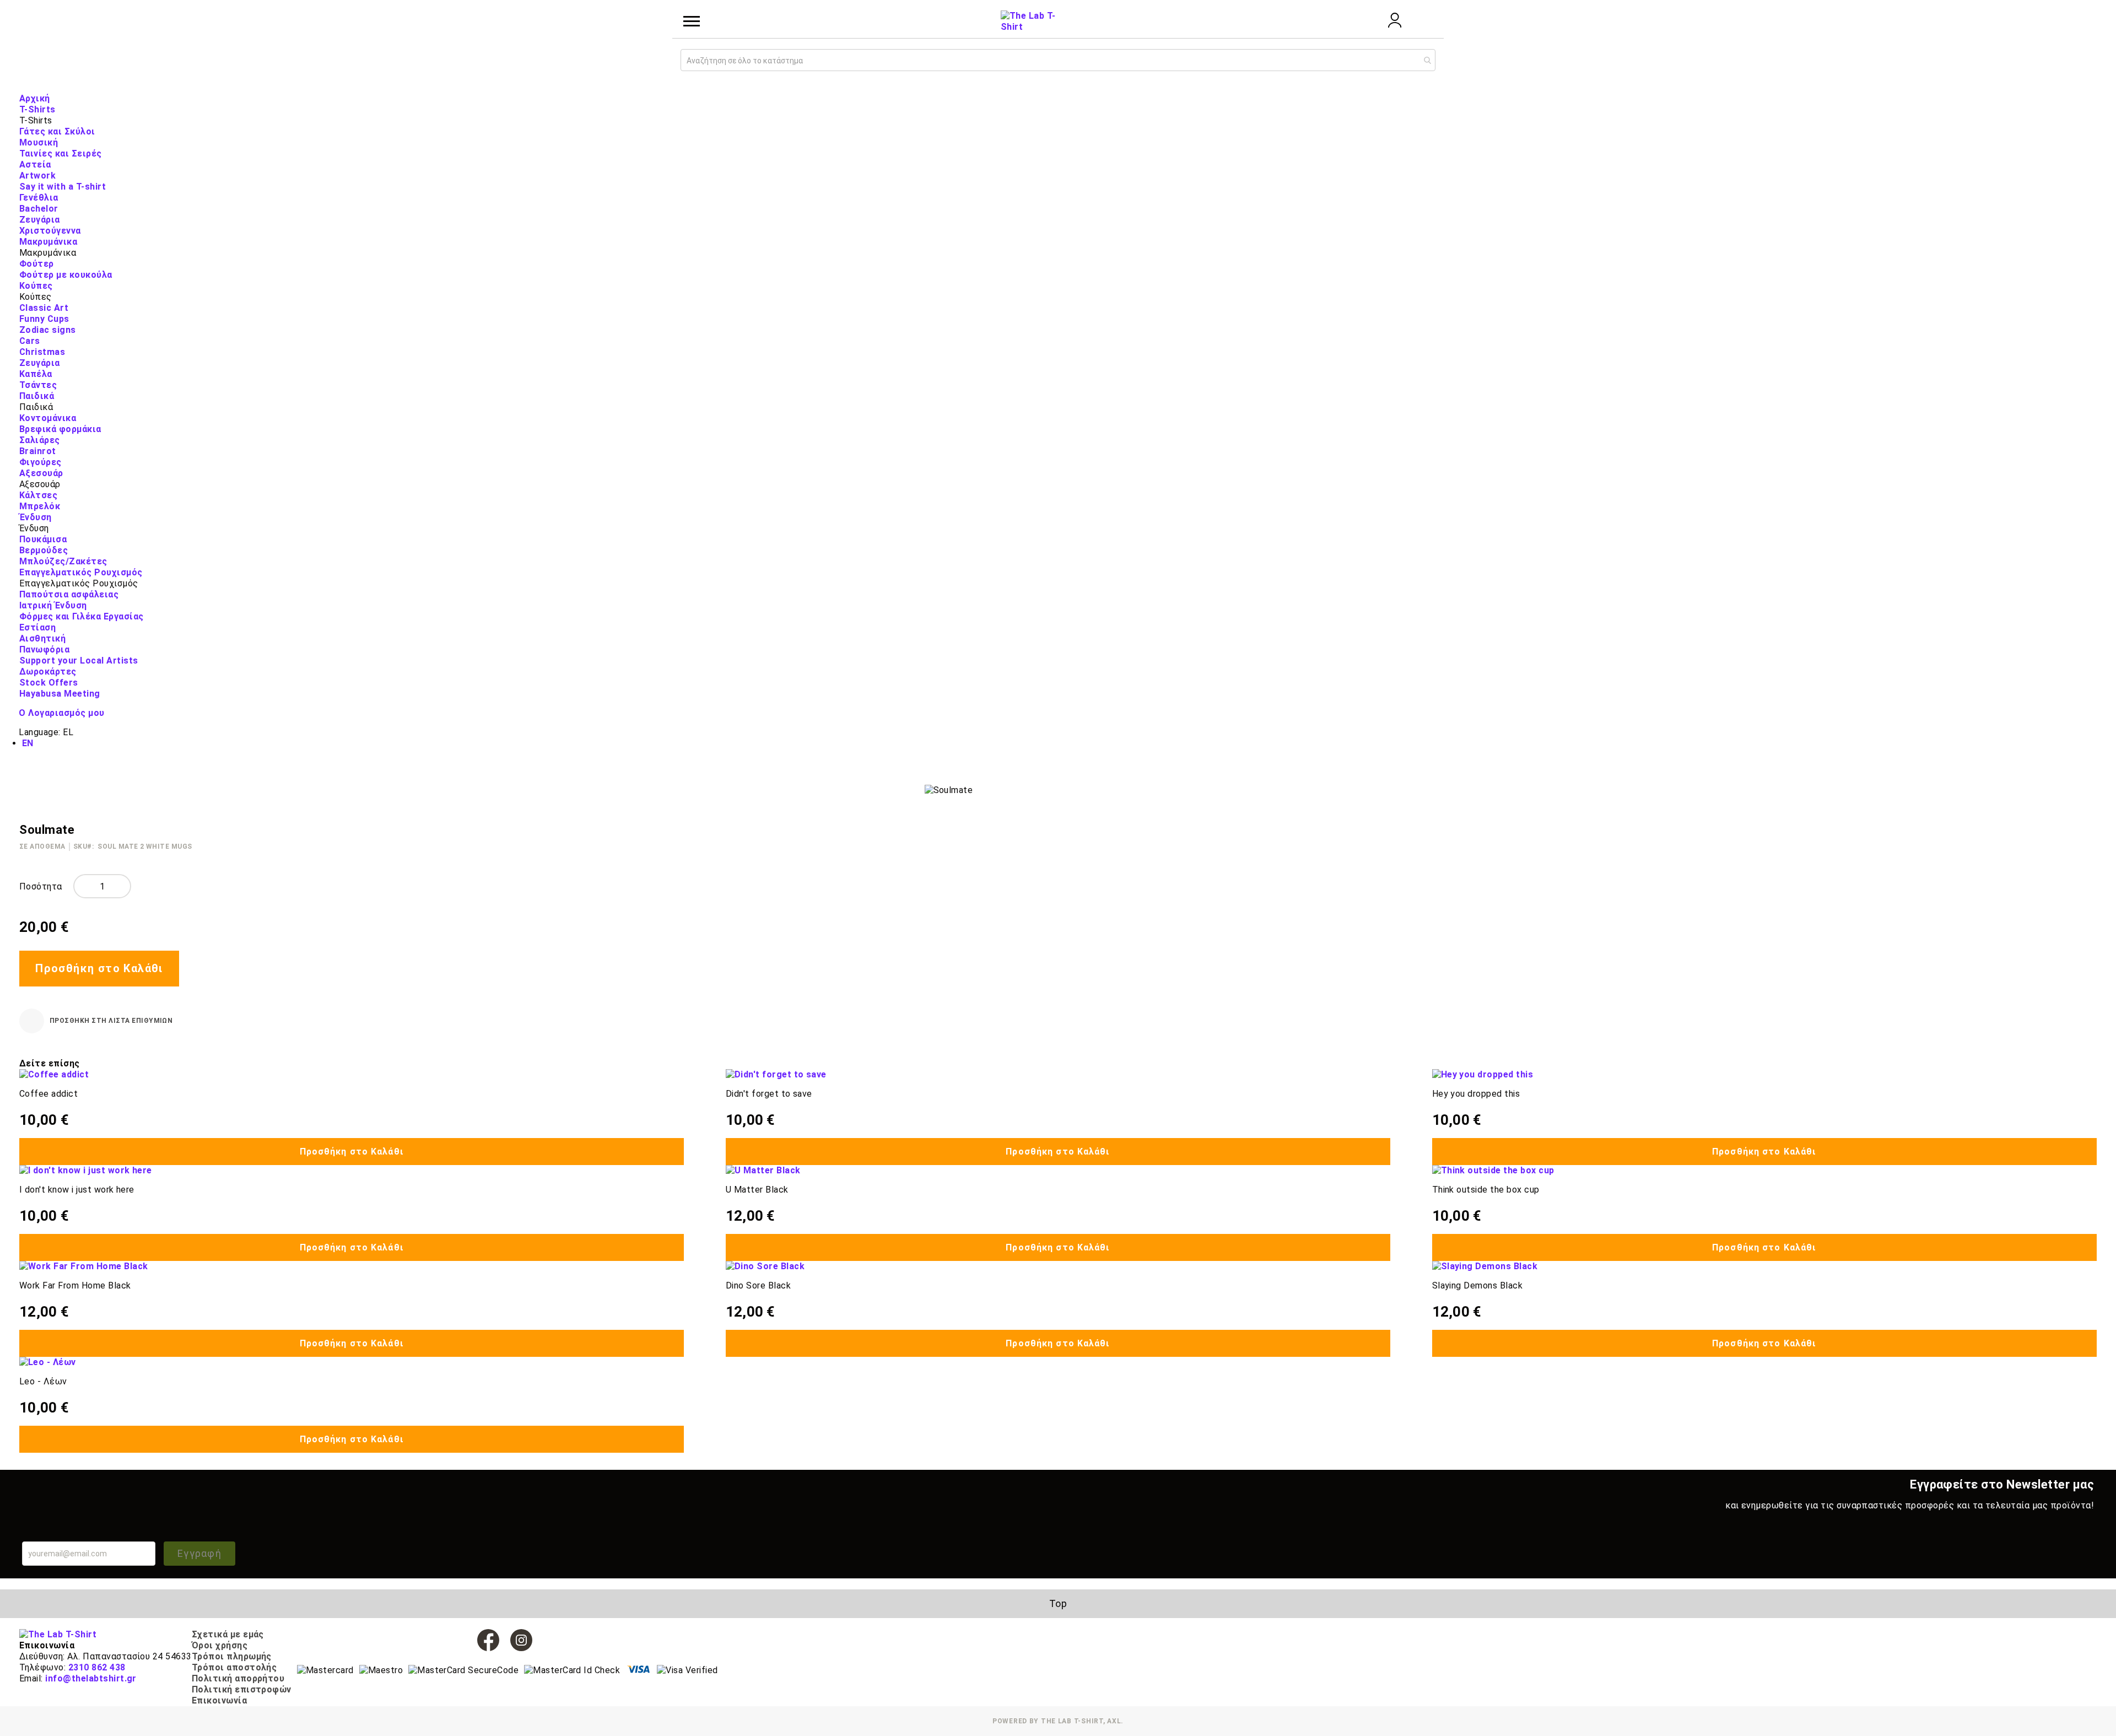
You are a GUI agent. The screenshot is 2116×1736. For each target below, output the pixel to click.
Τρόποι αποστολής (234, 1667)
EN (28, 743)
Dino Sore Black (758, 1285)
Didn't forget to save (769, 1094)
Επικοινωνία (219, 1700)
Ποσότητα (41, 886)
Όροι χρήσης (220, 1645)
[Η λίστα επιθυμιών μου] (1365, 21)
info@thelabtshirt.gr (91, 1678)
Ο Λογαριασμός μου (61, 713)
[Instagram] (521, 1640)
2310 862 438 (97, 1667)
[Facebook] (488, 1640)
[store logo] (1028, 21)
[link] (1395, 25)
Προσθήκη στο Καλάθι (352, 1152)
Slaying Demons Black (1478, 1285)
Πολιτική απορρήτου (238, 1678)
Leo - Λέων (43, 1381)
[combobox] (1058, 60)
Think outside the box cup (1486, 1190)
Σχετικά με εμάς (228, 1634)
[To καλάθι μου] (1424, 21)
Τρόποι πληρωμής (232, 1656)
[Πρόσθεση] (122, 886)
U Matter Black (757, 1190)
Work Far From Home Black (75, 1285)
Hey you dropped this (1476, 1094)
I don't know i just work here (77, 1190)
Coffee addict (48, 1094)
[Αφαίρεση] (83, 886)
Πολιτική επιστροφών (242, 1689)
